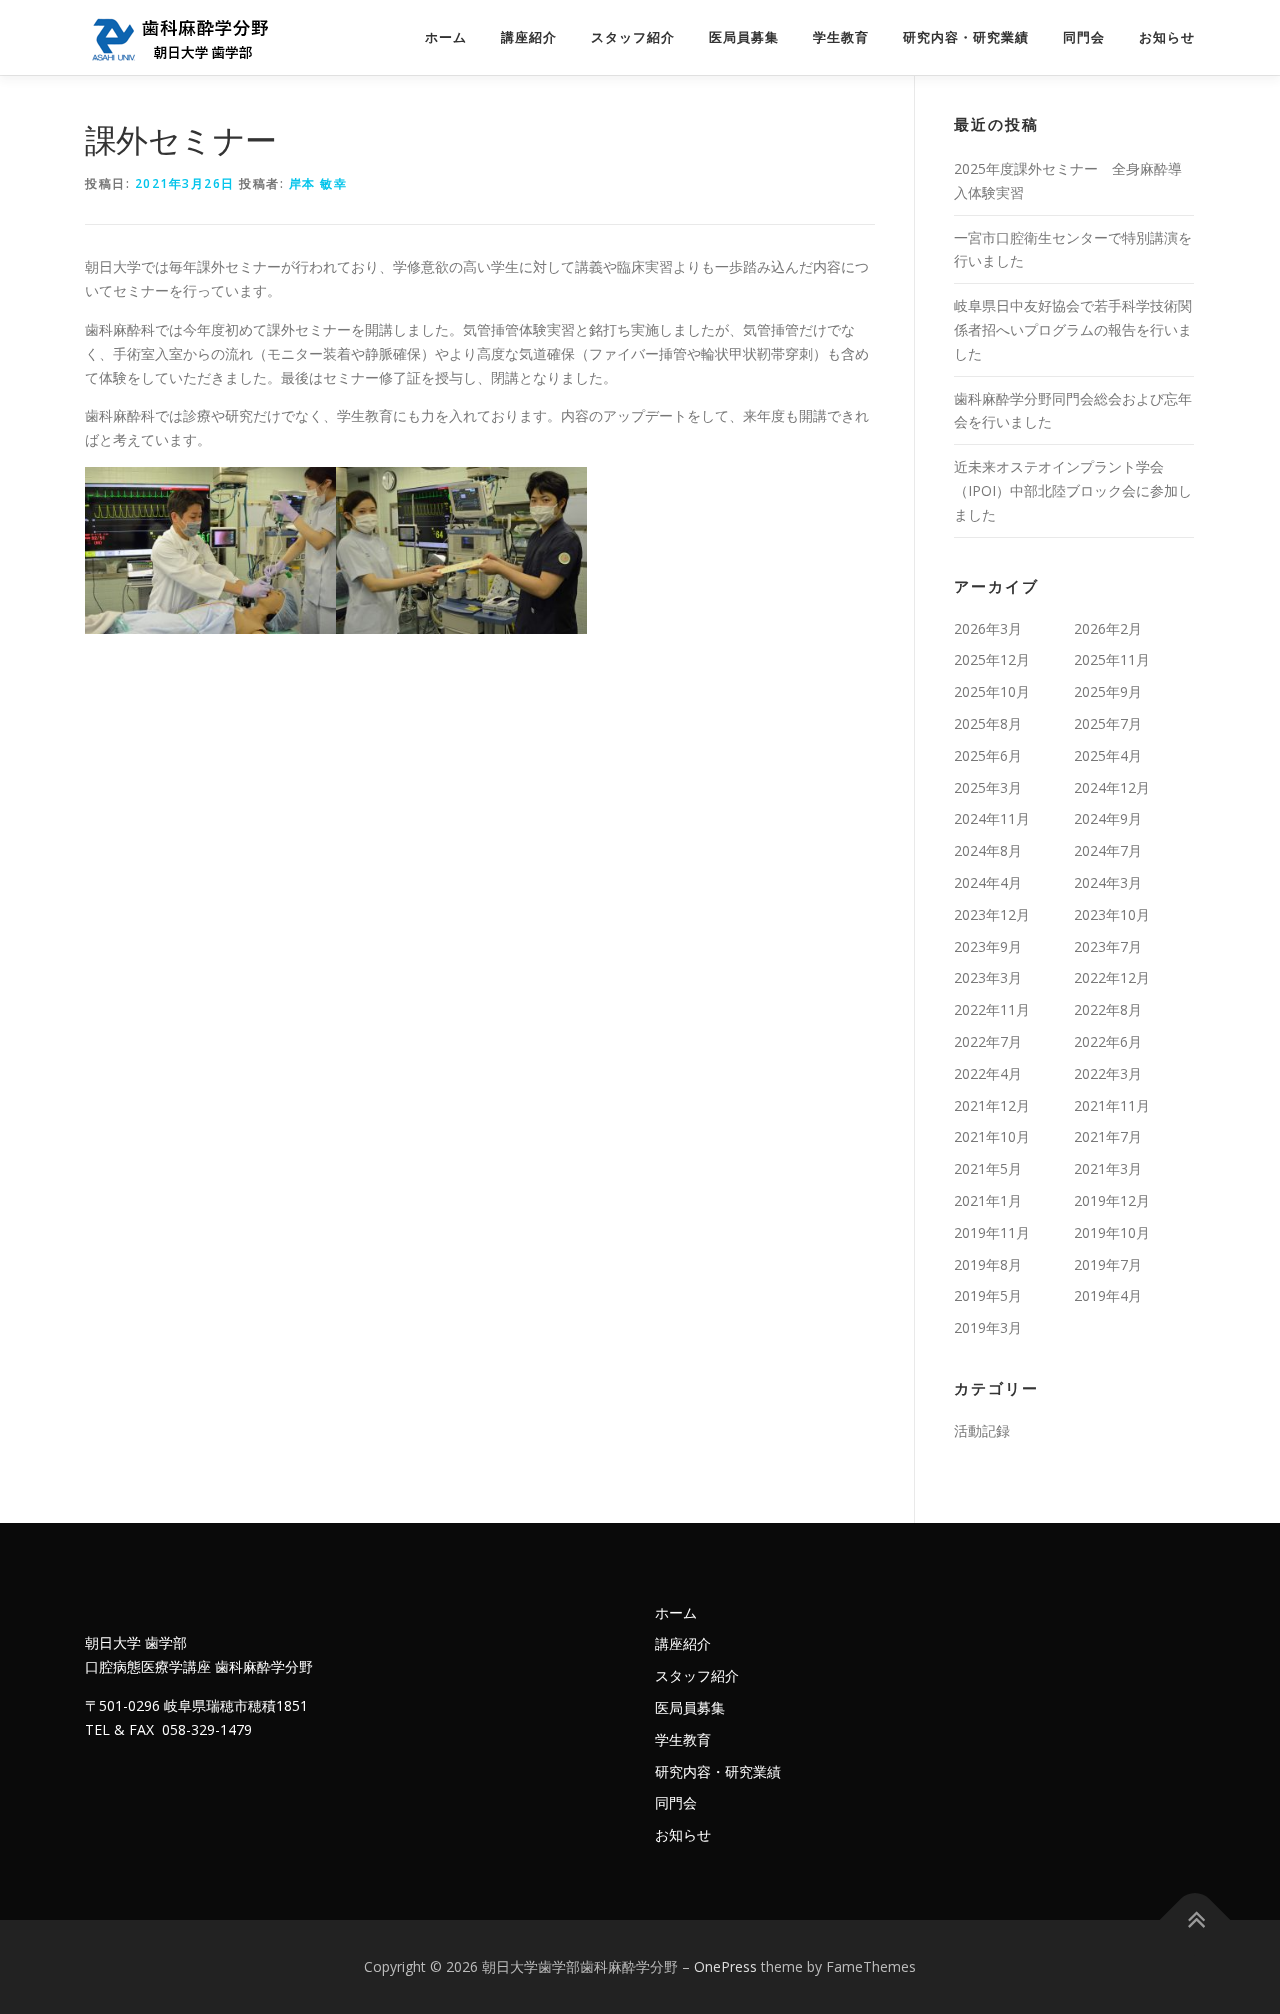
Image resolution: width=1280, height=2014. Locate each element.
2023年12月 (992, 914)
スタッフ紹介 (633, 37)
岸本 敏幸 (318, 183)
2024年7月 (1108, 850)
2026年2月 (1108, 628)
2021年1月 (988, 1200)
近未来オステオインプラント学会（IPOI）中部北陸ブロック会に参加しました (1073, 490)
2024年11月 (992, 818)
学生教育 (841, 37)
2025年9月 (1108, 691)
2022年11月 (992, 1009)
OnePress (725, 1966)
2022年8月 (1108, 1009)
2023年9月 (988, 946)
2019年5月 (988, 1295)
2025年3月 (988, 787)
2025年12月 (992, 659)
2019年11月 (992, 1232)
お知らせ (1167, 37)
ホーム (446, 37)
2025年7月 (1108, 723)
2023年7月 (1108, 946)
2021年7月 (1108, 1136)
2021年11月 (1112, 1105)
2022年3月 (1108, 1073)
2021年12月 (992, 1105)
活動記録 (982, 1430)
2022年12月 (1112, 977)
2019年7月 (1108, 1264)
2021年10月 (992, 1136)
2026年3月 (988, 628)
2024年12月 (1112, 787)
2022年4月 (988, 1073)
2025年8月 (988, 723)
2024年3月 (1108, 882)
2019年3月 (988, 1327)
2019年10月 (1112, 1232)
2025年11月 (1112, 659)
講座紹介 (529, 37)
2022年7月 (988, 1041)
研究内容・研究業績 (966, 37)
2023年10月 (1112, 914)
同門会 (1084, 37)
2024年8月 (988, 850)
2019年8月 (988, 1264)
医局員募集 (744, 37)
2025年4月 (1108, 755)
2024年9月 (1108, 818)
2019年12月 (1112, 1200)
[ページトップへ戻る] (1195, 1920)
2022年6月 (1108, 1041)
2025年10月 (992, 691)
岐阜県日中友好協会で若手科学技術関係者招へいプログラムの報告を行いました (1073, 329)
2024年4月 (988, 882)
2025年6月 (988, 755)
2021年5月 (988, 1168)
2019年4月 (1108, 1295)
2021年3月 (1108, 1168)
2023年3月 (988, 977)
